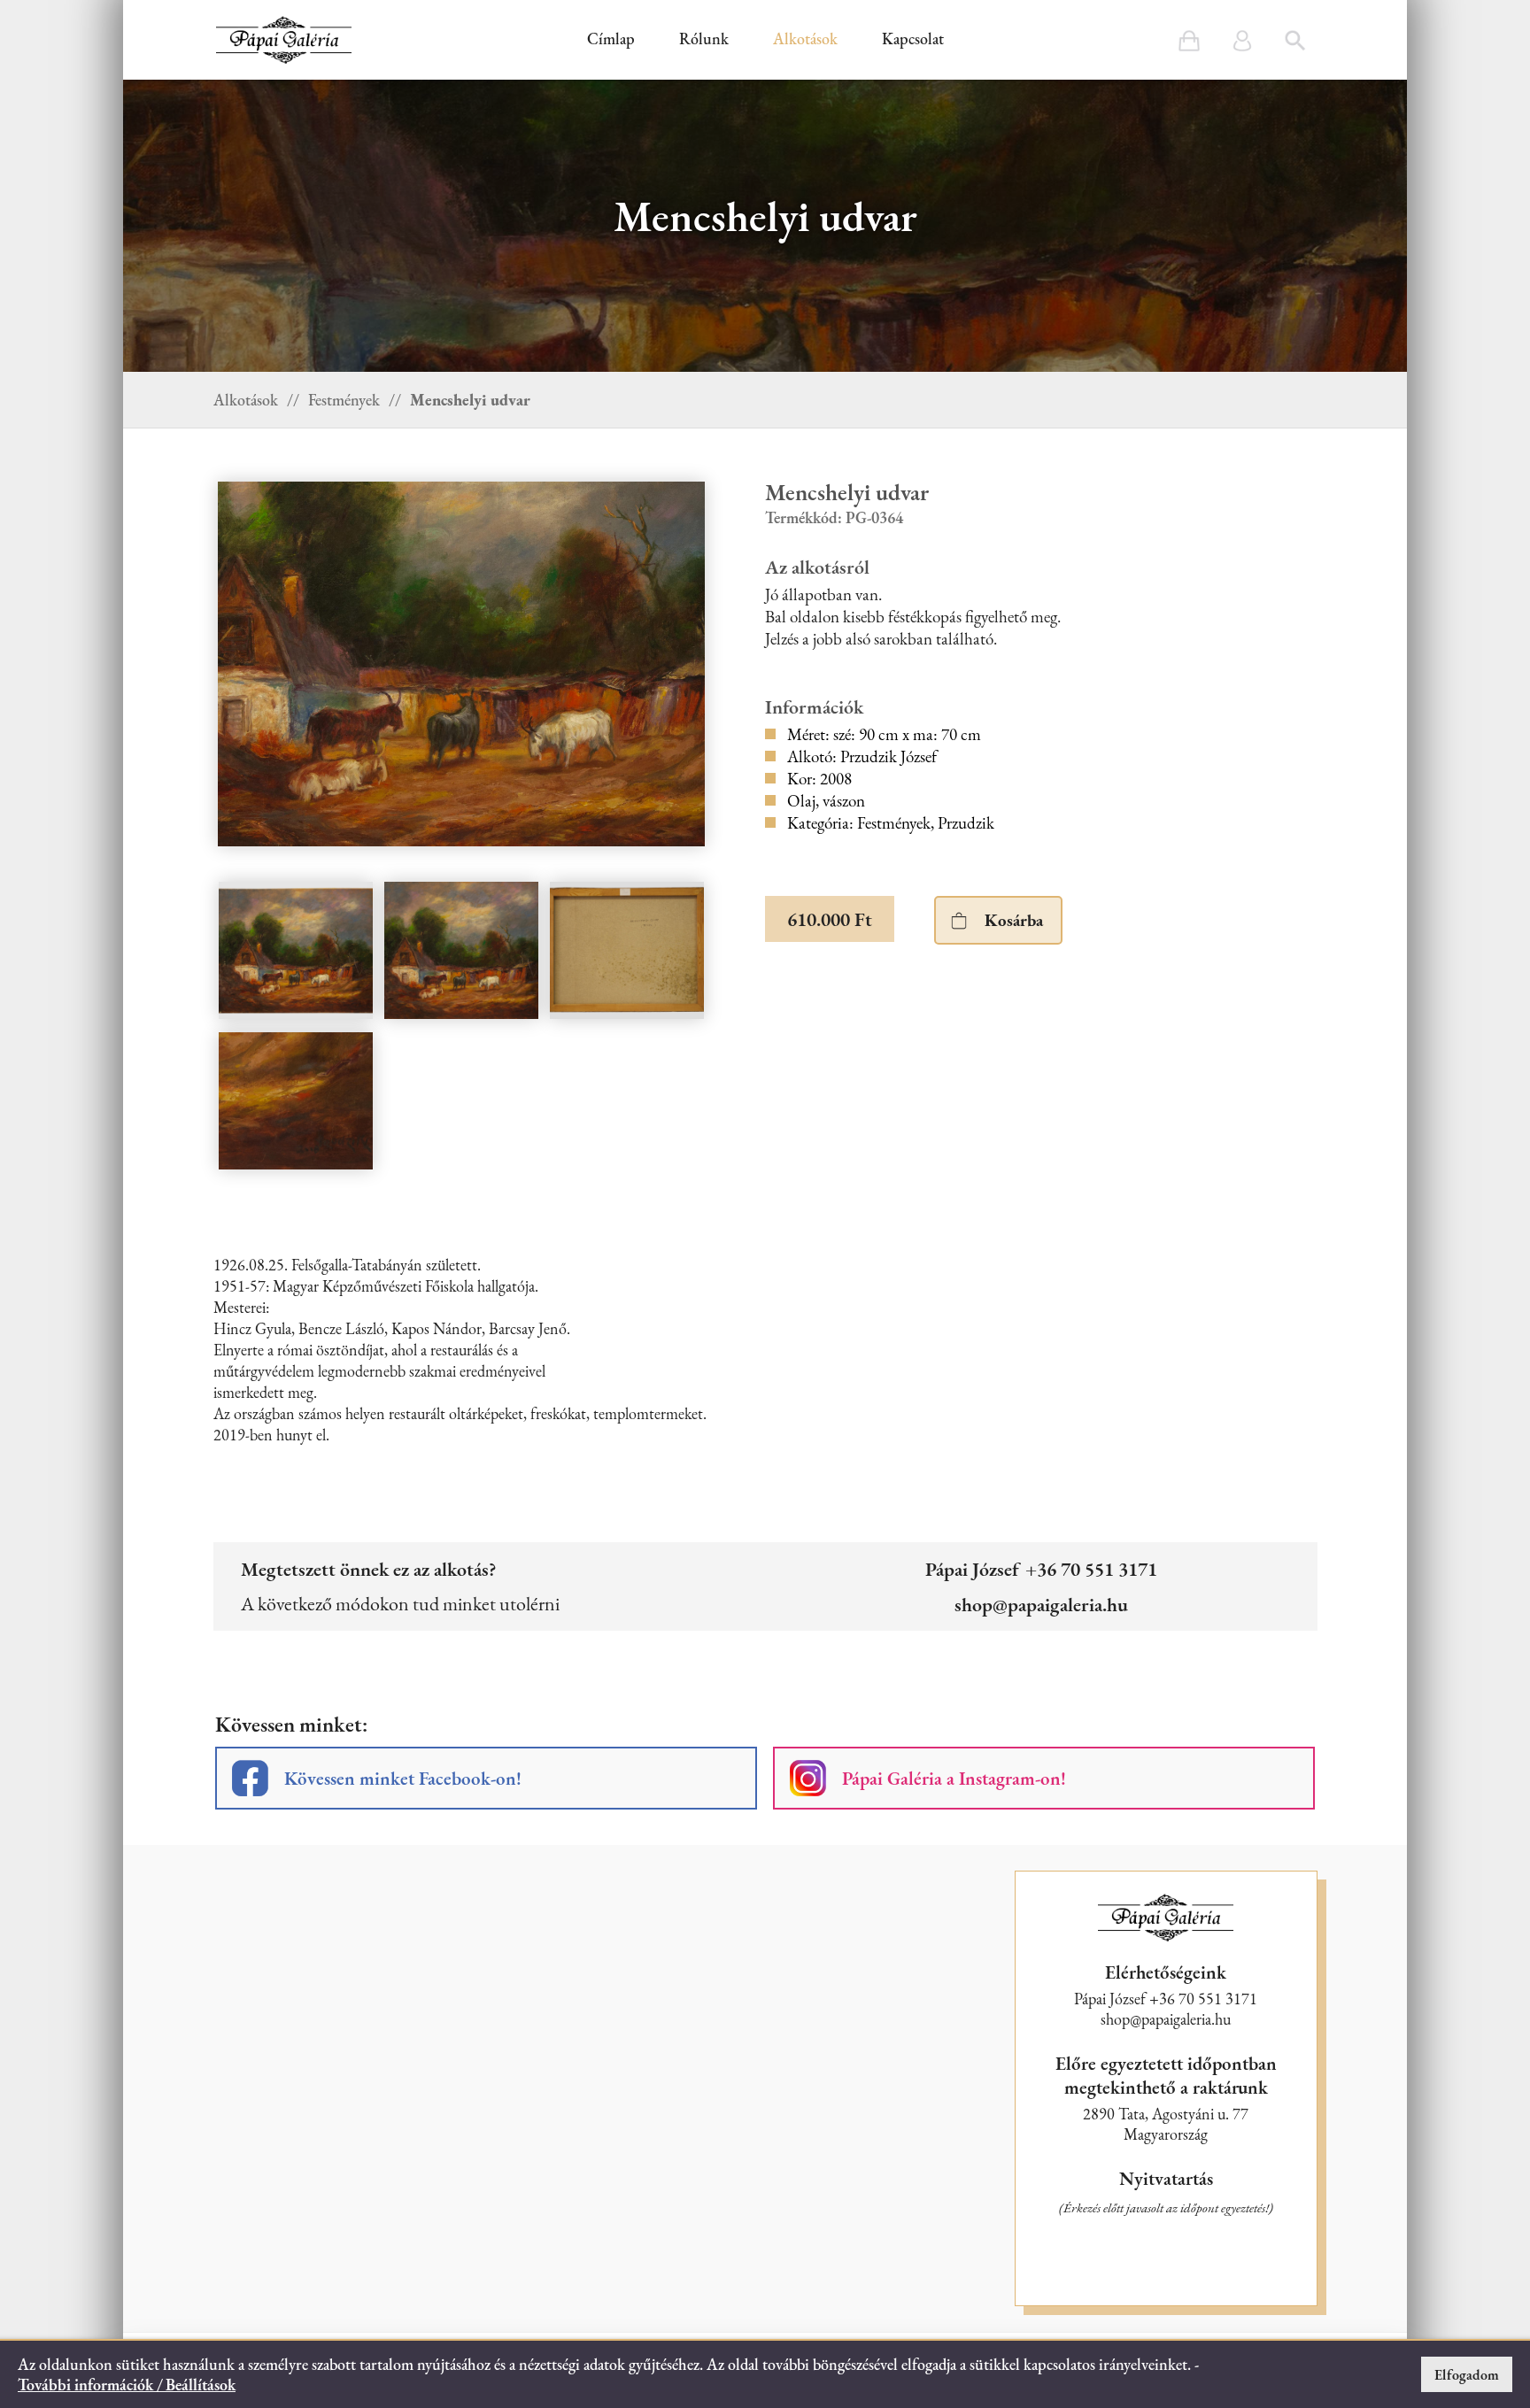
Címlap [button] (611, 39)
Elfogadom (1467, 2375)
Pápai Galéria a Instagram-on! (954, 1778)
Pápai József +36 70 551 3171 (1041, 1569)
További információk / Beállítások (127, 2385)
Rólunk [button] (704, 39)
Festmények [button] (344, 400)
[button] (284, 40)
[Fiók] (1242, 41)
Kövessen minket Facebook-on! (403, 1778)
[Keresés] (1295, 41)
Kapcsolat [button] (913, 39)
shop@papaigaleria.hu (1041, 1604)
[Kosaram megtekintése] (1189, 41)
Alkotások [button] (805, 39)
